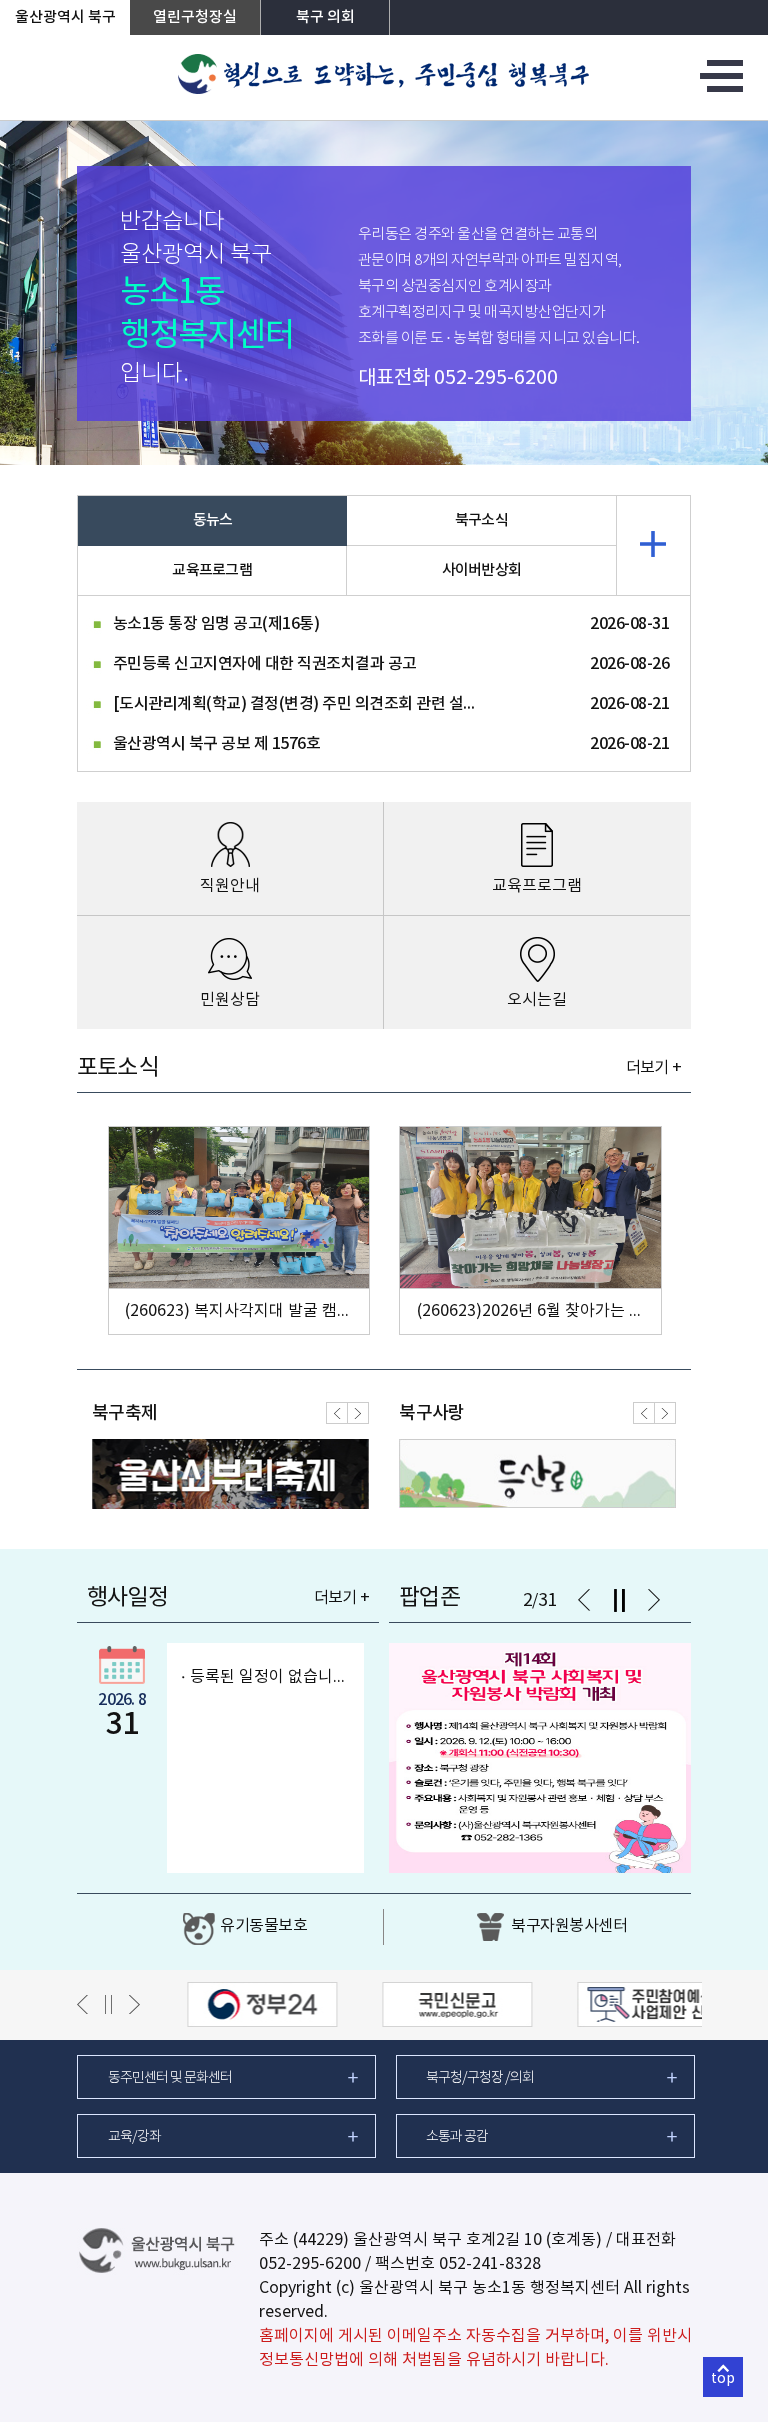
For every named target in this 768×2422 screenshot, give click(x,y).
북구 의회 (325, 17)
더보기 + (653, 1068)
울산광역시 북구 (65, 17)
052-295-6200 (496, 378)
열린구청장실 (195, 17)
